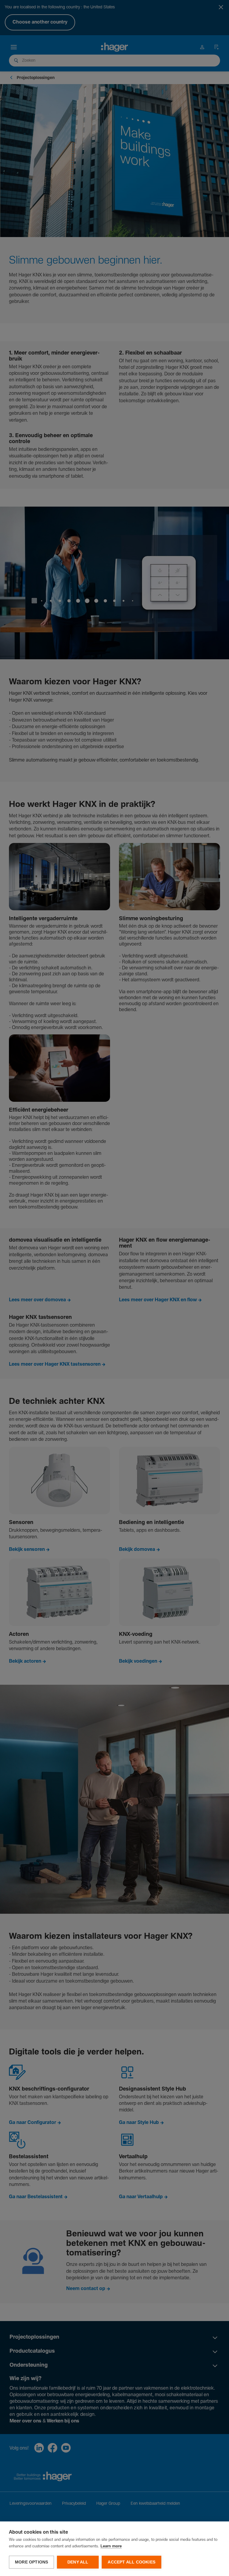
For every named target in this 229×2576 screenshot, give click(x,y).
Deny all (78, 2562)
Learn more (111, 2546)
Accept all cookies (131, 2562)
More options (31, 2562)
